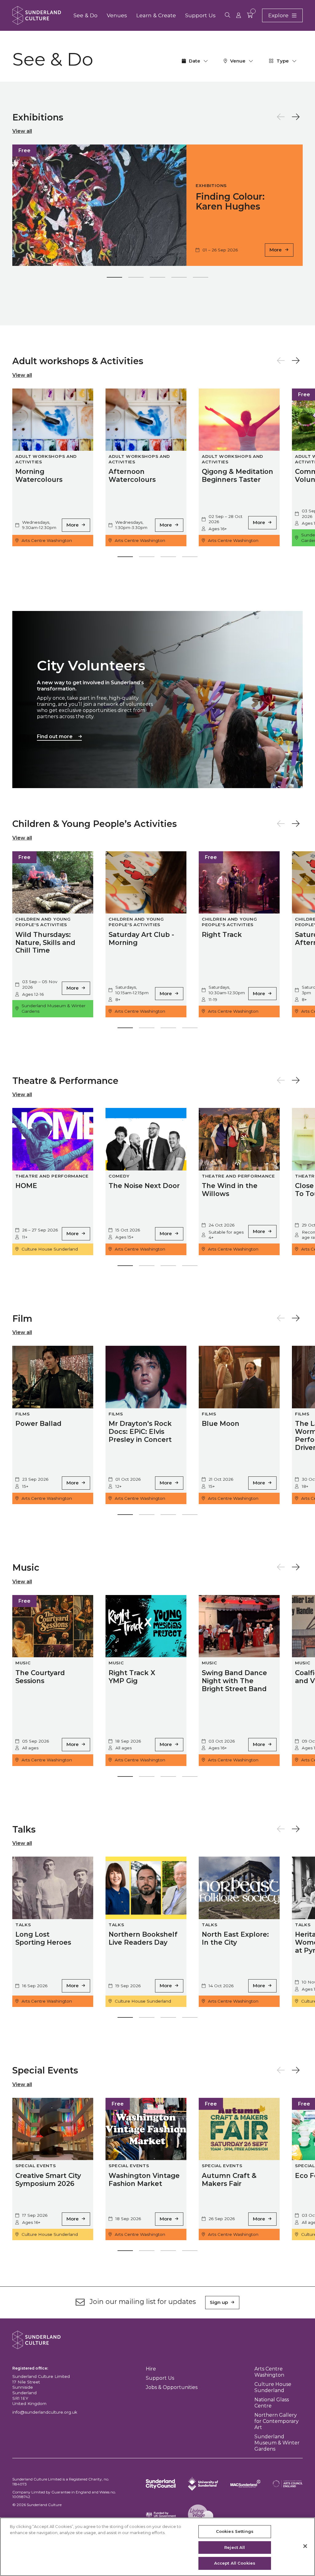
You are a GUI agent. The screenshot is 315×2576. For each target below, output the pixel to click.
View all (22, 131)
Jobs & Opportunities (172, 2387)
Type (283, 61)
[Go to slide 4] (179, 279)
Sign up (219, 2302)
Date (195, 61)
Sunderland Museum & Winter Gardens (277, 2443)
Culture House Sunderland (273, 2387)
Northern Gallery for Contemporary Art (277, 2421)
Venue (238, 61)
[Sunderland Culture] (37, 15)
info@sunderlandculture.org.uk (45, 2412)
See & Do (86, 15)
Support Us (200, 15)
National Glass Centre (272, 2403)
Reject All (235, 2547)
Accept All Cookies (235, 2563)
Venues (117, 15)
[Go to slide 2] (136, 279)
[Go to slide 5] (201, 279)
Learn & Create (156, 15)
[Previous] (281, 117)
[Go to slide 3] (157, 279)
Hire (151, 2369)
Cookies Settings (235, 2531)
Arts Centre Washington (269, 2372)
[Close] (305, 2546)
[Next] (296, 117)
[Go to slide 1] (114, 279)
